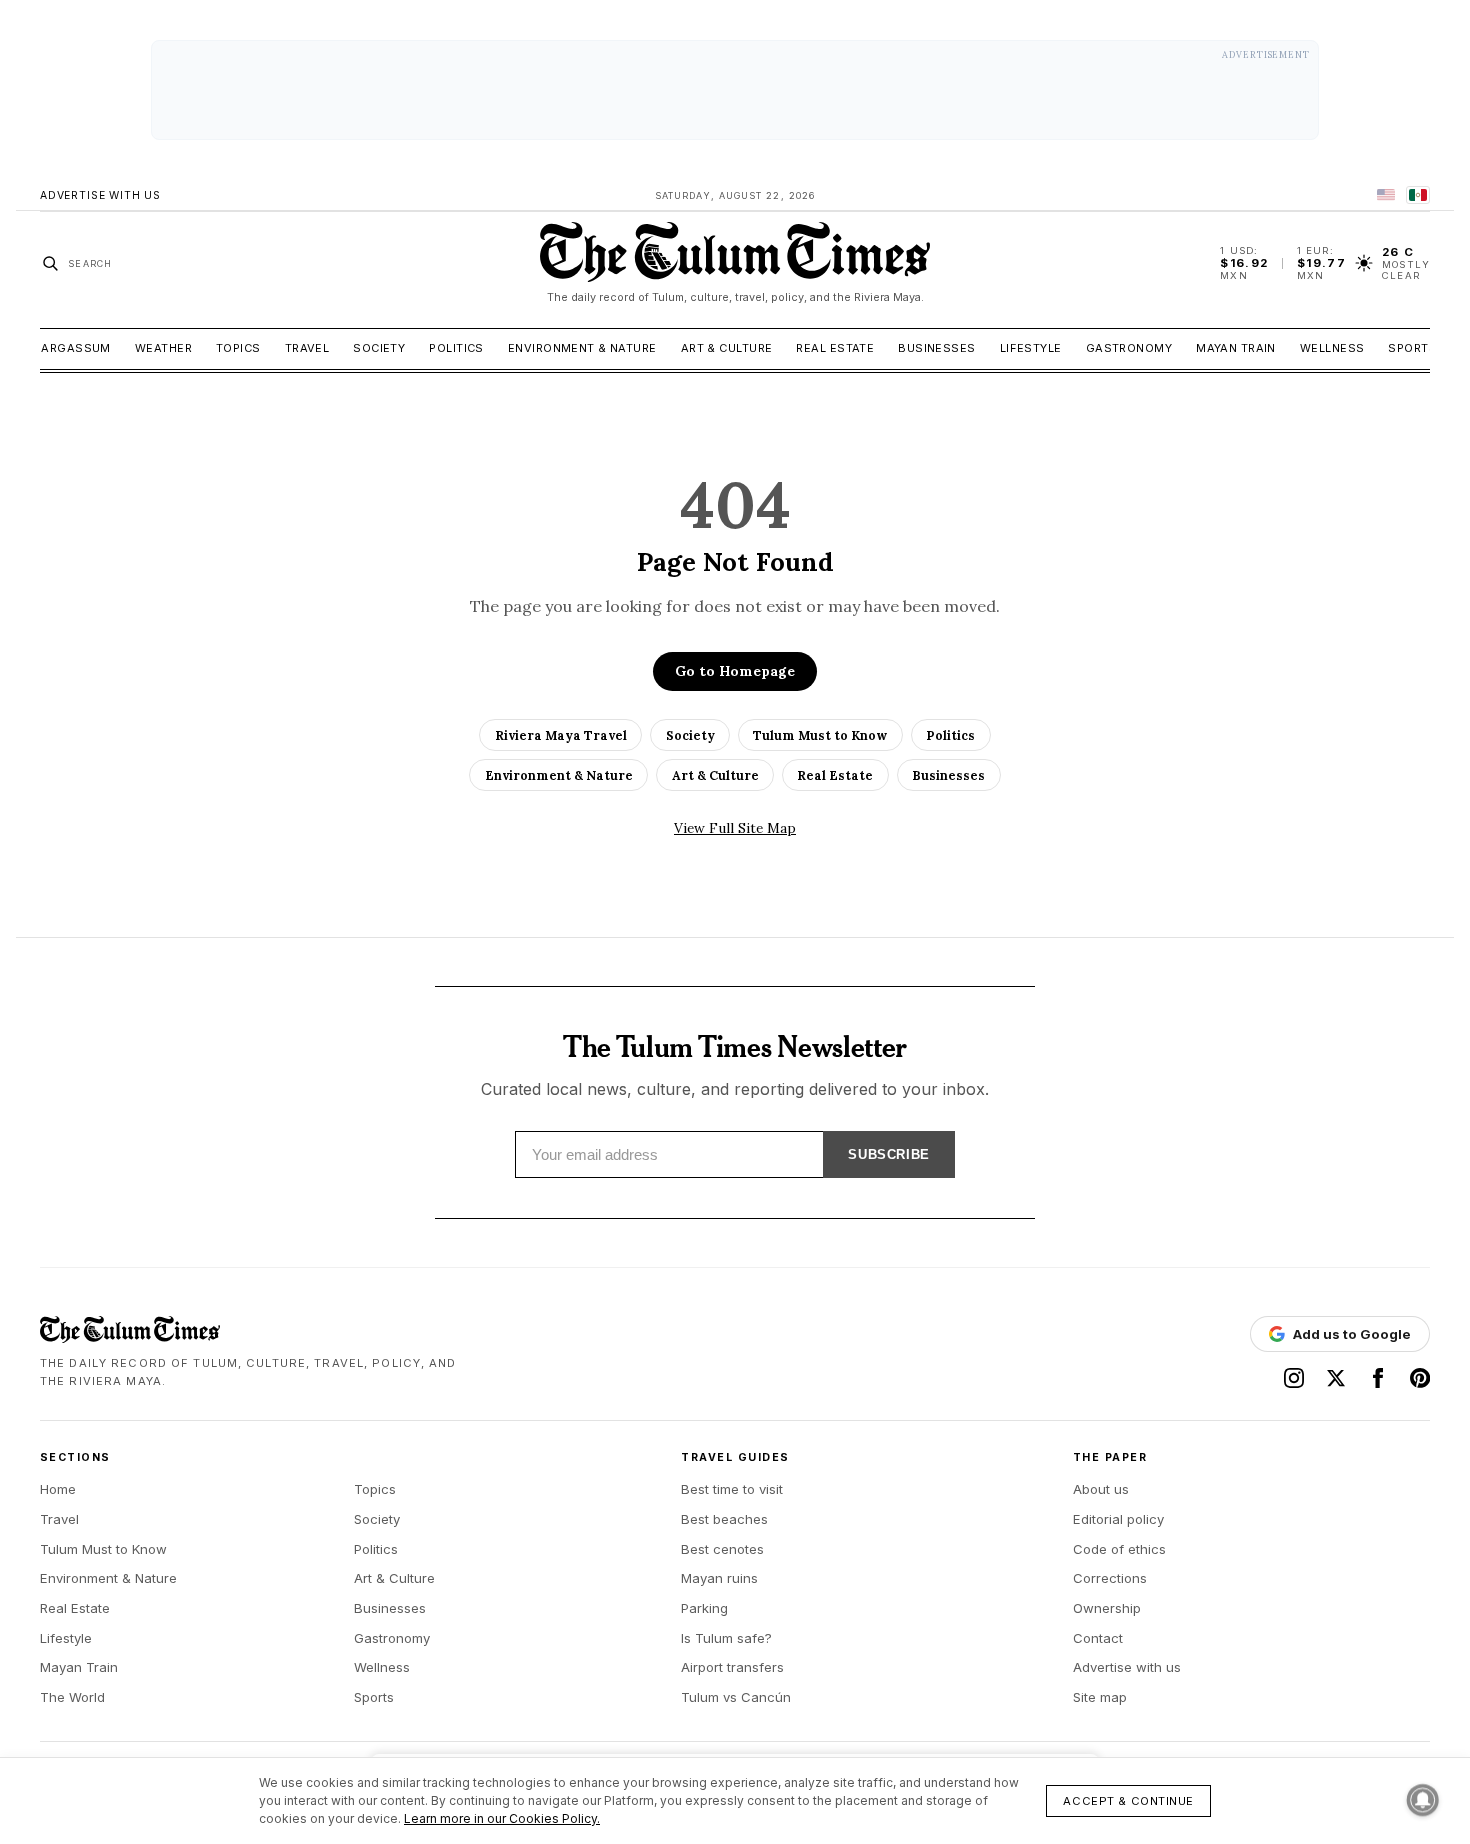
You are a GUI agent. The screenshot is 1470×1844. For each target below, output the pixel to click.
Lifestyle (1031, 348)
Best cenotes (722, 1549)
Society (379, 348)
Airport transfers (732, 1667)
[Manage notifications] (1423, 1800)
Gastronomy (1129, 348)
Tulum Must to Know (820, 735)
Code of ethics (1119, 1549)
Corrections (1110, 1578)
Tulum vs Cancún (736, 1697)
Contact (1098, 1638)
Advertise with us (1127, 1667)
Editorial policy (1118, 1519)
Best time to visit (732, 1489)
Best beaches (724, 1519)
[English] (1386, 195)
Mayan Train (1236, 348)
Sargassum (72, 348)
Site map (1100, 1697)
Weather (163, 348)
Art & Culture (727, 348)
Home (58, 1489)
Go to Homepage (735, 671)
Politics (456, 348)
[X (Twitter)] (1336, 1378)
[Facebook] (1378, 1378)
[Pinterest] (1420, 1378)
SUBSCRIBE (889, 1154)
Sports (1412, 348)
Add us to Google (1352, 1334)
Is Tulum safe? (726, 1638)
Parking (704, 1608)
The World (72, 1697)
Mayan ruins (719, 1578)
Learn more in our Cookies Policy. (502, 1818)
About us (1101, 1489)
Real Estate (835, 348)
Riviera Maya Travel (561, 735)
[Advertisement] (735, 90)
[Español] (1418, 195)
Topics (238, 348)
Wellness (1332, 348)
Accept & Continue (1128, 1801)
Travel (307, 348)
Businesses (936, 348)
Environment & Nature (582, 348)
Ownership (1107, 1608)
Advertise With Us (100, 195)
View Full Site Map (735, 828)
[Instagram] (1294, 1378)
